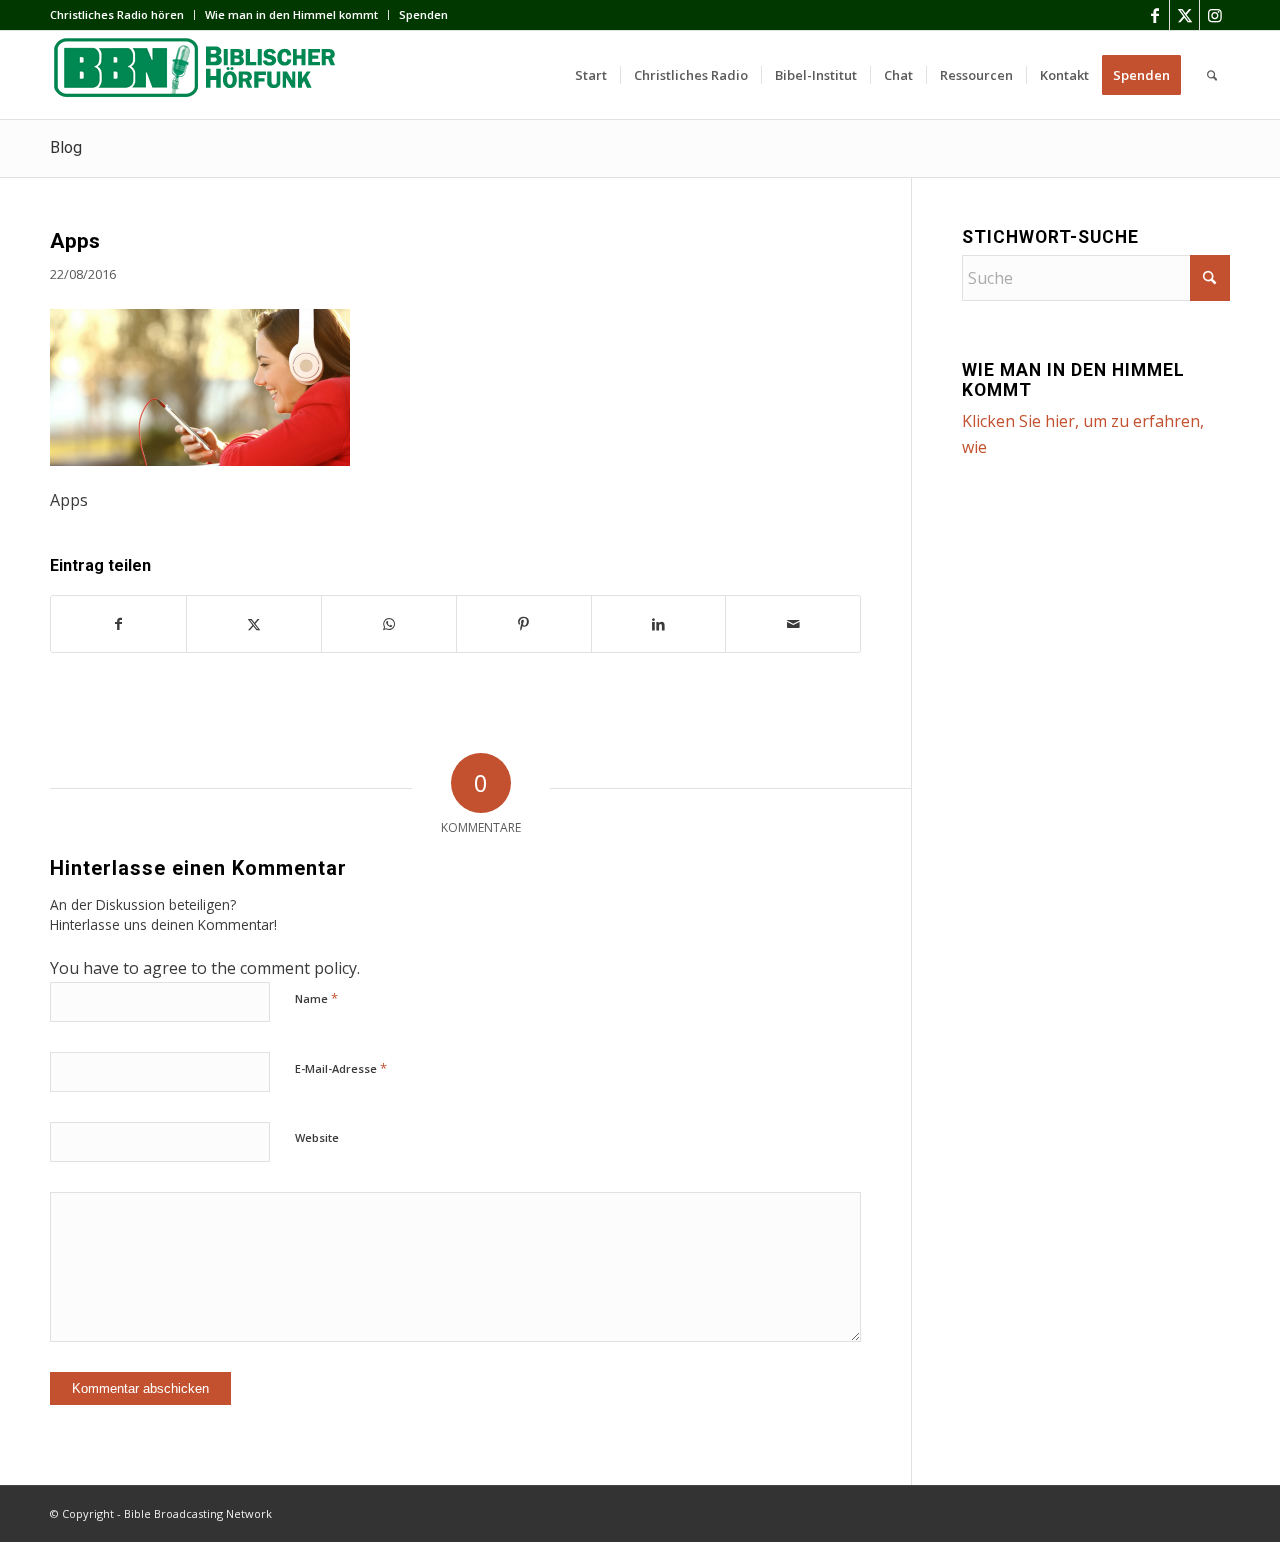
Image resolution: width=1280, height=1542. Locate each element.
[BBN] (200, 75)
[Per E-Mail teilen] (793, 624)
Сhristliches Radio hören (117, 14)
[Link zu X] (1184, 15)
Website (317, 1137)
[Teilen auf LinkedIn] (659, 624)
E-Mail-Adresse (341, 1068)
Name (316, 998)
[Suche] (1212, 75)
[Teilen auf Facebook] (118, 624)
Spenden (423, 14)
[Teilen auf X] (254, 624)
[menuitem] (122, 15)
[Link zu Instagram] (1215, 15)
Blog (66, 147)
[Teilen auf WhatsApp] (389, 624)
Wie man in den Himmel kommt (291, 14)
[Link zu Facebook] (1154, 15)
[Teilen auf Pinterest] (524, 624)
